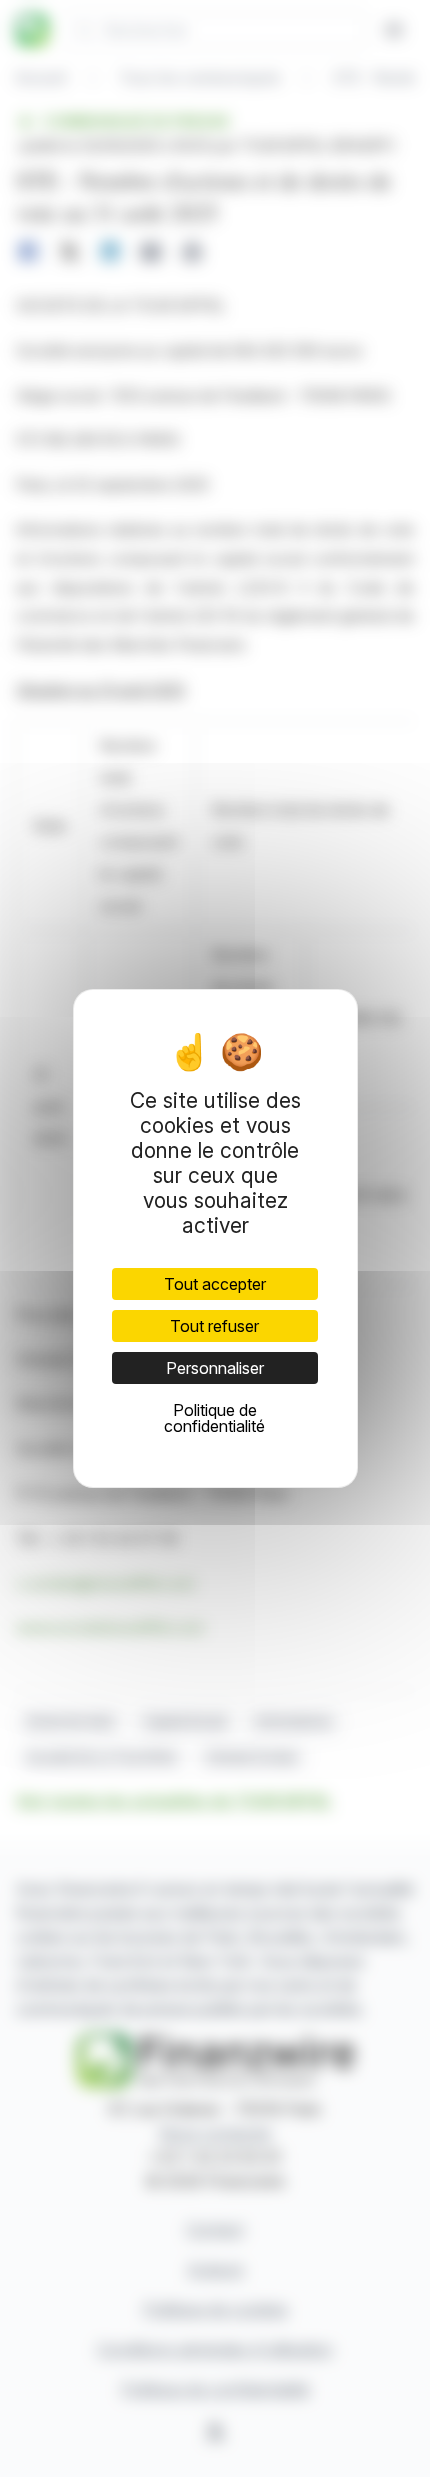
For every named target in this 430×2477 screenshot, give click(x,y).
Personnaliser (215, 1368)
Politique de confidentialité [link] (214, 1418)
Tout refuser (214, 1326)
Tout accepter (215, 1284)
